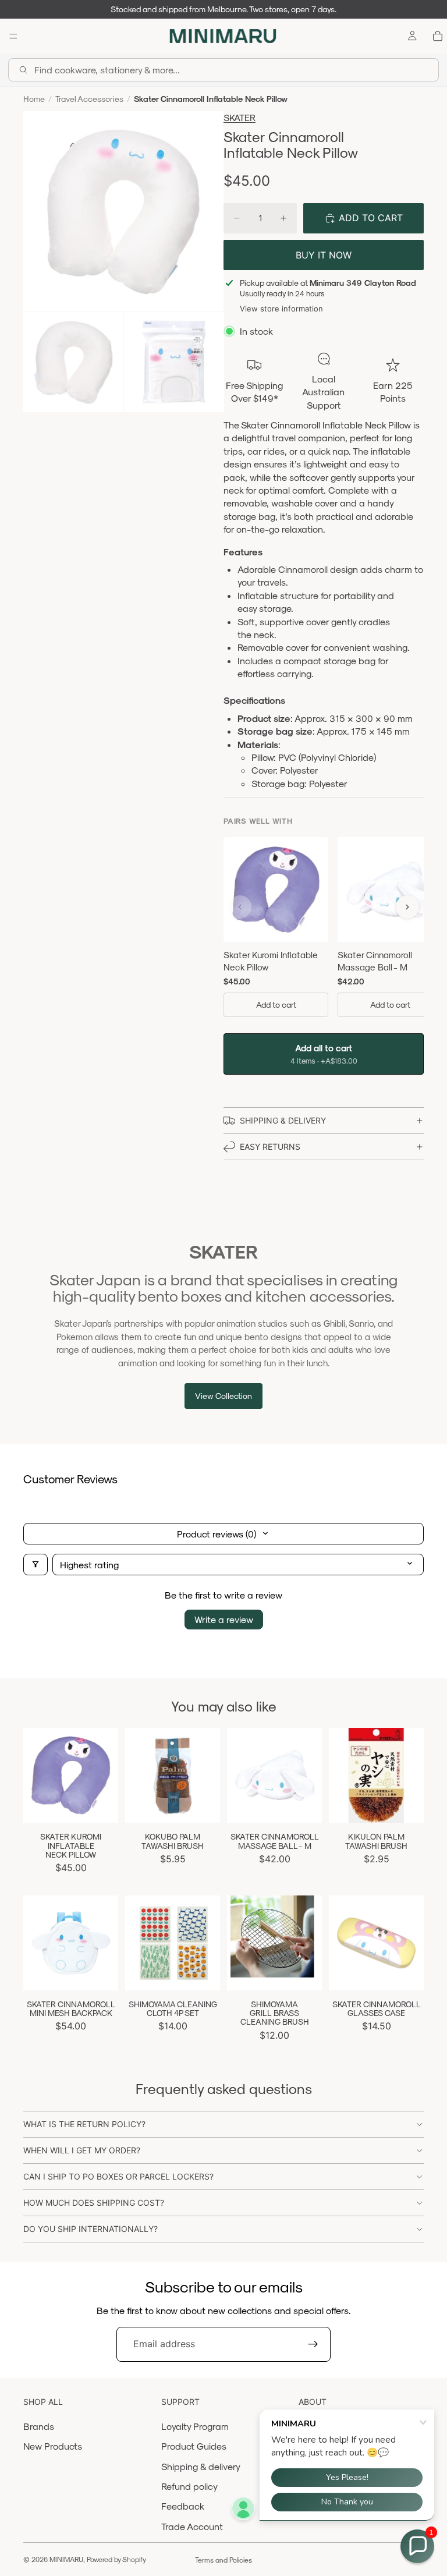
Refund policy (189, 2486)
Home (34, 99)
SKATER (240, 117)
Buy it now (324, 255)
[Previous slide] (36, 1776)
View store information (281, 309)
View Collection (223, 1396)
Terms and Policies (223, 2560)
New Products (53, 2446)
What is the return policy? (84, 2124)
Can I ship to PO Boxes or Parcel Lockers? (118, 2176)
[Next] (407, 907)
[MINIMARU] (223, 36)
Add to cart (276, 1004)
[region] (324, 929)
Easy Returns (270, 1147)
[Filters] (36, 1565)
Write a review (224, 1619)
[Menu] (13, 36)
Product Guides (194, 2446)
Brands (39, 2426)
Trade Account (192, 2526)
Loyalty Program (195, 2426)
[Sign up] (313, 2344)
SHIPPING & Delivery (283, 1120)
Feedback (183, 2506)
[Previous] (240, 907)
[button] (417, 2546)
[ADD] (100, 1805)
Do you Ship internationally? (91, 2229)
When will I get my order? (82, 2150)
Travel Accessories (89, 99)
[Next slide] (105, 1776)
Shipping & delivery (201, 2466)
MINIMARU (66, 2559)
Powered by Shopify (116, 2559)
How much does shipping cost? (94, 2203)
